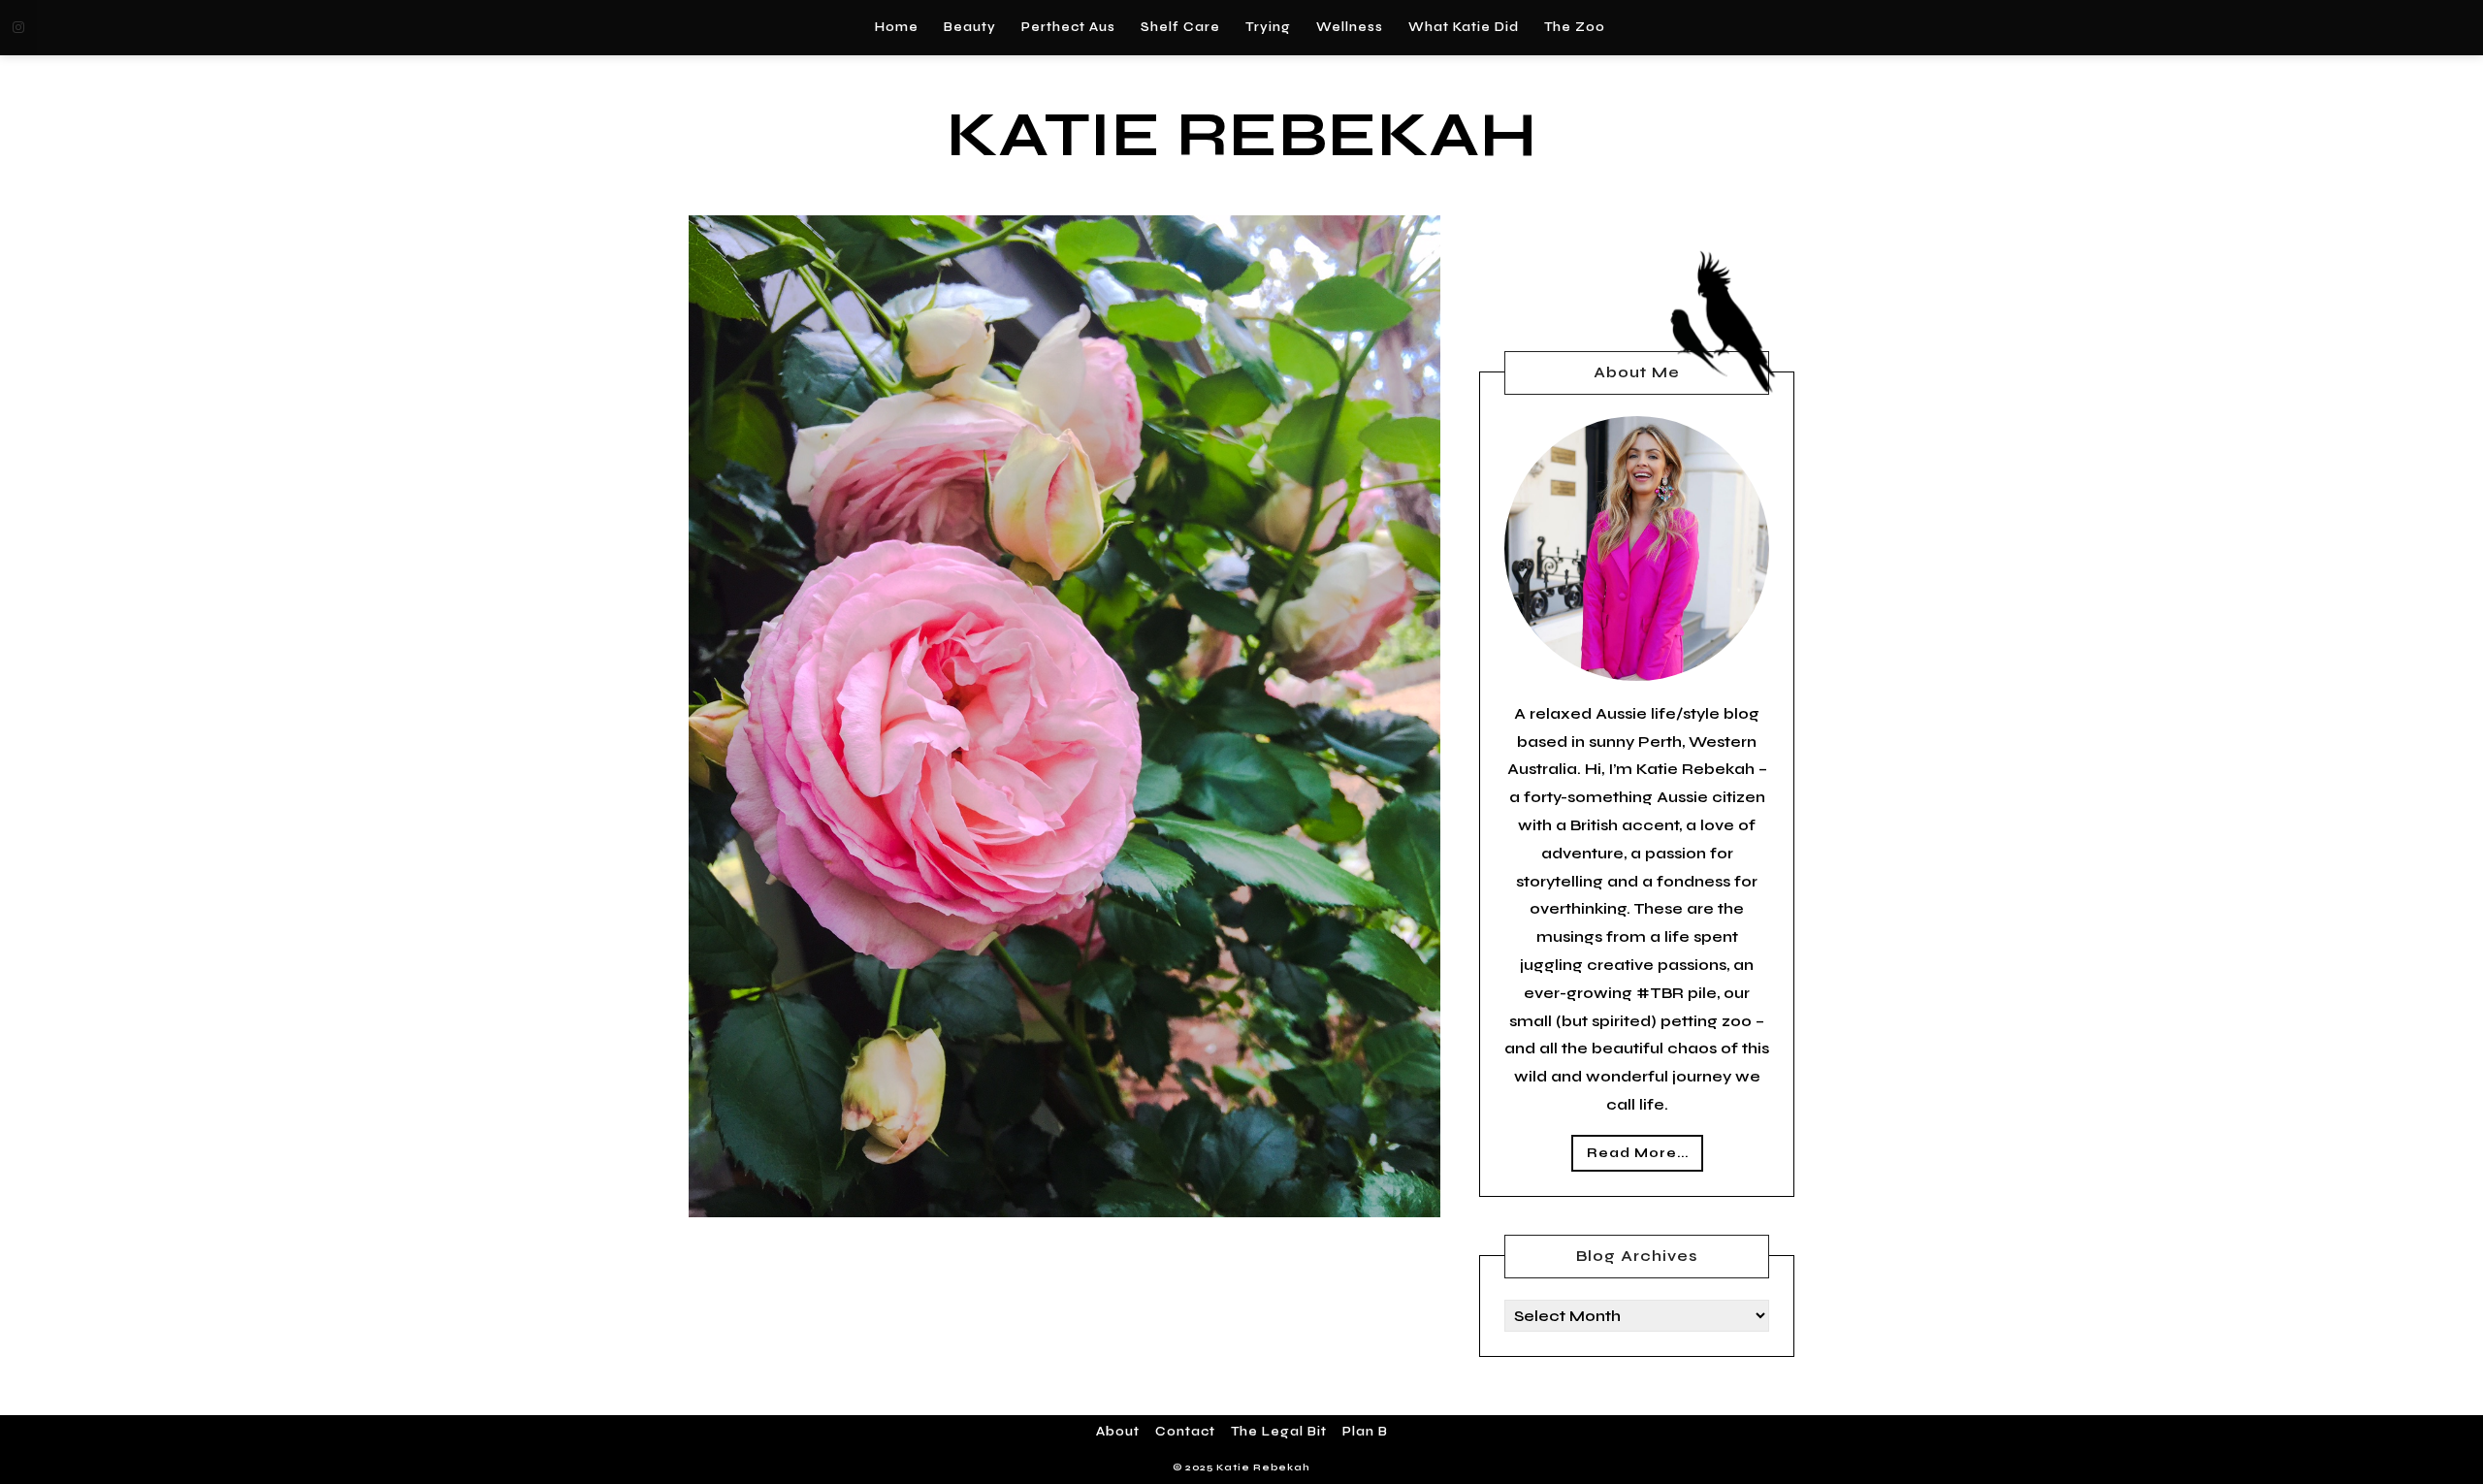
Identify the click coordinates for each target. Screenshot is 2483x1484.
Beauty (970, 27)
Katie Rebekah (1242, 135)
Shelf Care (1180, 27)
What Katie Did (1464, 27)
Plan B (1365, 1432)
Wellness (1350, 27)
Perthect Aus (1068, 27)
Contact (1185, 1432)
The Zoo (1575, 27)
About (1118, 1432)
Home (897, 27)
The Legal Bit (1279, 1432)
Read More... (1638, 1153)
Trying (1268, 27)
